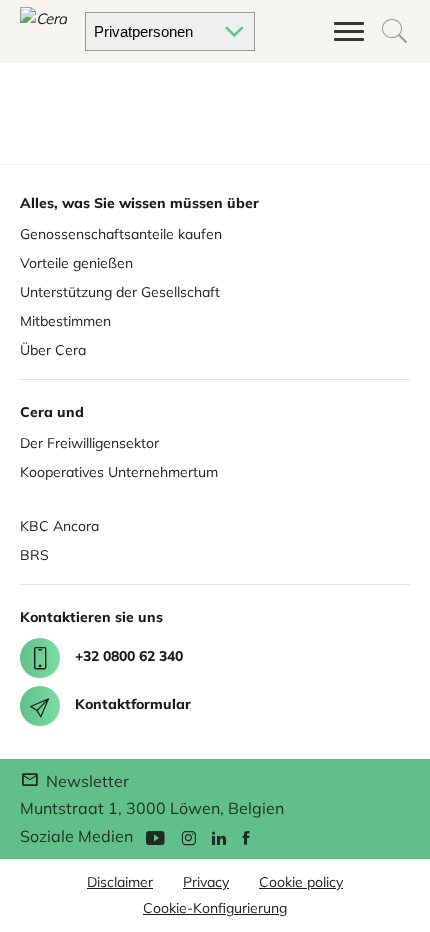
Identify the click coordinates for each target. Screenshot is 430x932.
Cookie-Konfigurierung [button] (215, 908)
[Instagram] (188, 836)
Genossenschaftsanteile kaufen (121, 234)
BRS (34, 555)
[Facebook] (246, 836)
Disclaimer (120, 882)
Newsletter (85, 781)
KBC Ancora (59, 526)
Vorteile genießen (76, 263)
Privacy (206, 882)
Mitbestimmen (65, 321)
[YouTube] (155, 836)
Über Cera (53, 350)
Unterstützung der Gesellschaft (120, 292)
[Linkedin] (219, 836)
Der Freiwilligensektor (89, 443)
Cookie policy (301, 882)
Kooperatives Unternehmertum (119, 472)
